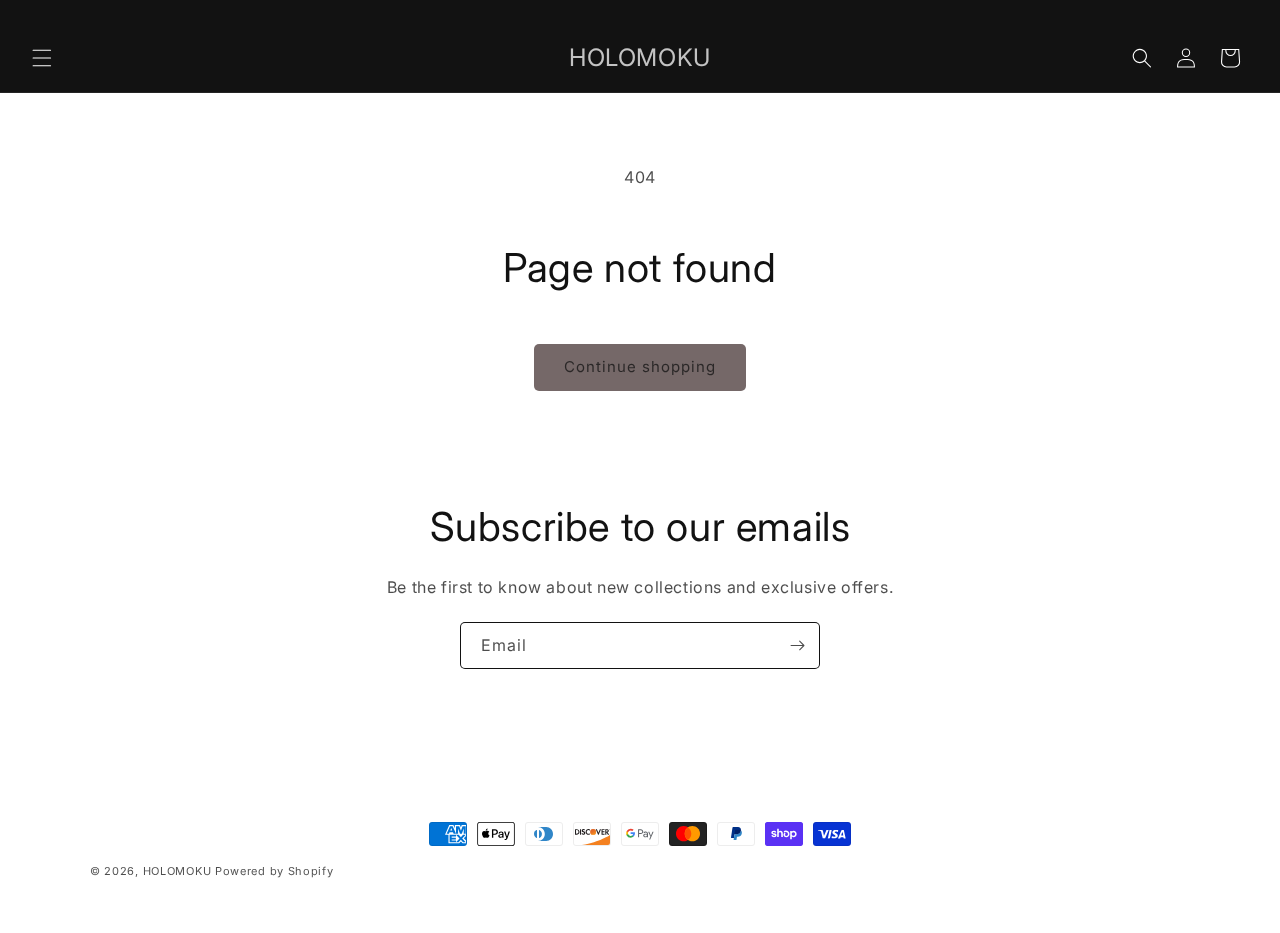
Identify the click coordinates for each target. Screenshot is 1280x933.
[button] (42, 58)
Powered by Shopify (274, 871)
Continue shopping (640, 366)
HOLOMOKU (177, 871)
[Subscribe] (797, 645)
